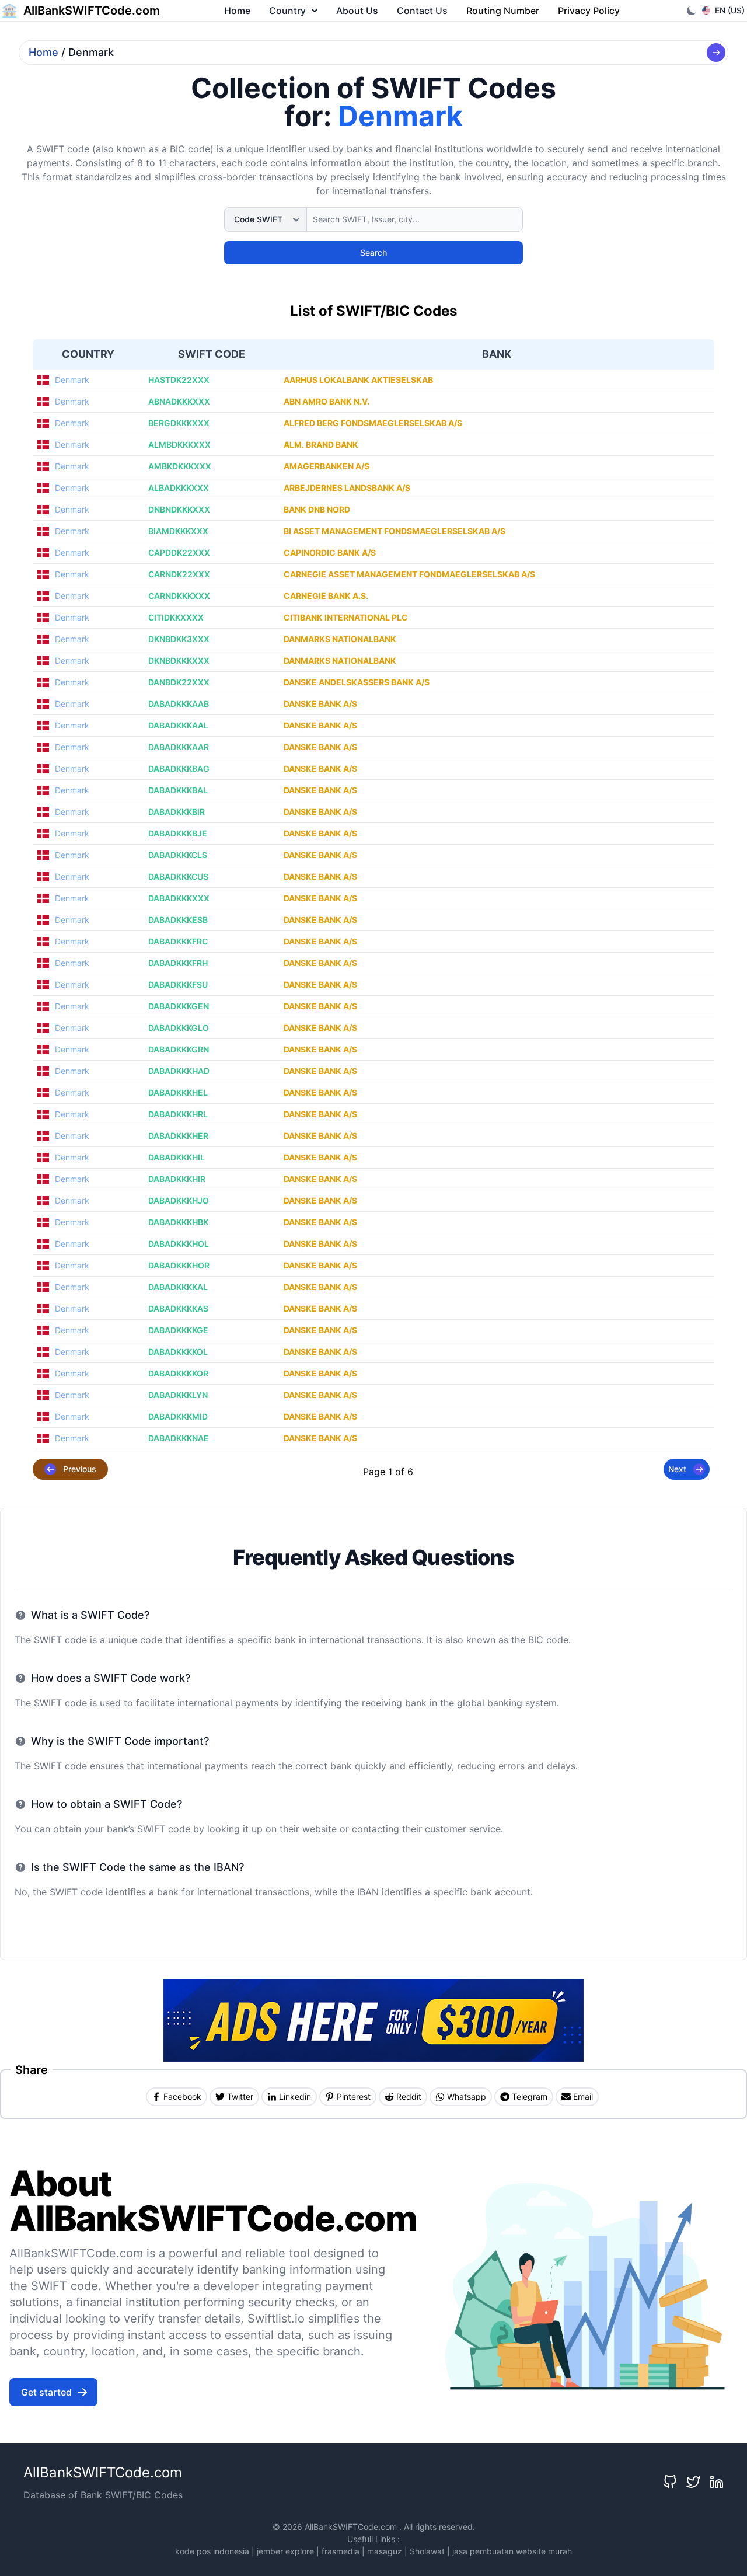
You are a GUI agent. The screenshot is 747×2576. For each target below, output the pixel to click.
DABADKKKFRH (178, 963)
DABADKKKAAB (179, 704)
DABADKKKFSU (178, 984)
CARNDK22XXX (179, 574)
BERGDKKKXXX (179, 423)
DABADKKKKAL (178, 1287)
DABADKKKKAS (178, 1308)
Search (373, 252)
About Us (357, 11)
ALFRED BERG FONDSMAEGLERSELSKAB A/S (373, 423)
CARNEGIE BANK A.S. (326, 596)
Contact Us (422, 11)
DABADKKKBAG (179, 768)
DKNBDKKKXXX (179, 660)
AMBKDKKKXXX (180, 466)
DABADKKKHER (178, 1136)
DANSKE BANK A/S (320, 704)
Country (287, 11)
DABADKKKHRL (178, 1114)
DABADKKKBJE (178, 833)
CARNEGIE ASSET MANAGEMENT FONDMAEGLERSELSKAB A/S (409, 574)
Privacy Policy (589, 11)
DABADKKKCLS (178, 855)
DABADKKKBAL (178, 790)
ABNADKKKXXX (179, 401)
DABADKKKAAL (178, 725)
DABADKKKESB (178, 920)
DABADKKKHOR (179, 1265)
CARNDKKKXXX (179, 596)
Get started (46, 2392)
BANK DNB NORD (317, 509)
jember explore (285, 2551)
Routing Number (503, 11)
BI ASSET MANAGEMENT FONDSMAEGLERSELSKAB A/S (395, 531)
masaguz (385, 2551)
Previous (80, 1469)
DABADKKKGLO (179, 1028)
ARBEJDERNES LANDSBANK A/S (347, 488)
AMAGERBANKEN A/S (327, 466)
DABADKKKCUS (178, 876)
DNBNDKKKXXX (179, 509)
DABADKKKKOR (178, 1373)
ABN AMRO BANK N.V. (327, 401)
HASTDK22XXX (179, 380)
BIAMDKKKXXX (178, 531)
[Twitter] (693, 2482)
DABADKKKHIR (177, 1179)
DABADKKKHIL (177, 1157)
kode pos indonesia (212, 2551)
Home (237, 11)
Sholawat (427, 2551)
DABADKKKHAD (179, 1071)
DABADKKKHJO (179, 1200)
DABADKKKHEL (178, 1092)
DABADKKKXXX (179, 898)
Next (677, 1469)
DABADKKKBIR (177, 812)
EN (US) (730, 10)
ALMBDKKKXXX (179, 445)
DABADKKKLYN (178, 1395)
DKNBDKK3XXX (179, 639)
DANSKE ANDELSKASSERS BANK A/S (357, 682)
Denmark (72, 380)
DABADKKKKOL (178, 1352)
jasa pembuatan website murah (512, 2551)
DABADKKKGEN (179, 1006)
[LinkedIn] (717, 2482)
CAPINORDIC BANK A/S (330, 553)
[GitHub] (670, 2482)
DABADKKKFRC (178, 941)
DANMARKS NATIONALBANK (340, 639)
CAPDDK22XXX (179, 553)
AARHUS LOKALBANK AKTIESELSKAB (358, 380)
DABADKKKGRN (179, 1049)
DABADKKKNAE (179, 1438)
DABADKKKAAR (179, 747)
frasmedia (341, 2551)
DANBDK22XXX (179, 682)
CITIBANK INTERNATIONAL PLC (346, 617)
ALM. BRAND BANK (321, 445)
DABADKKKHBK (178, 1222)
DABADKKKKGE (178, 1330)
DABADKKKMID (178, 1416)
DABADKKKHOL (179, 1244)
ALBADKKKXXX (179, 488)
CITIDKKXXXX (176, 617)
